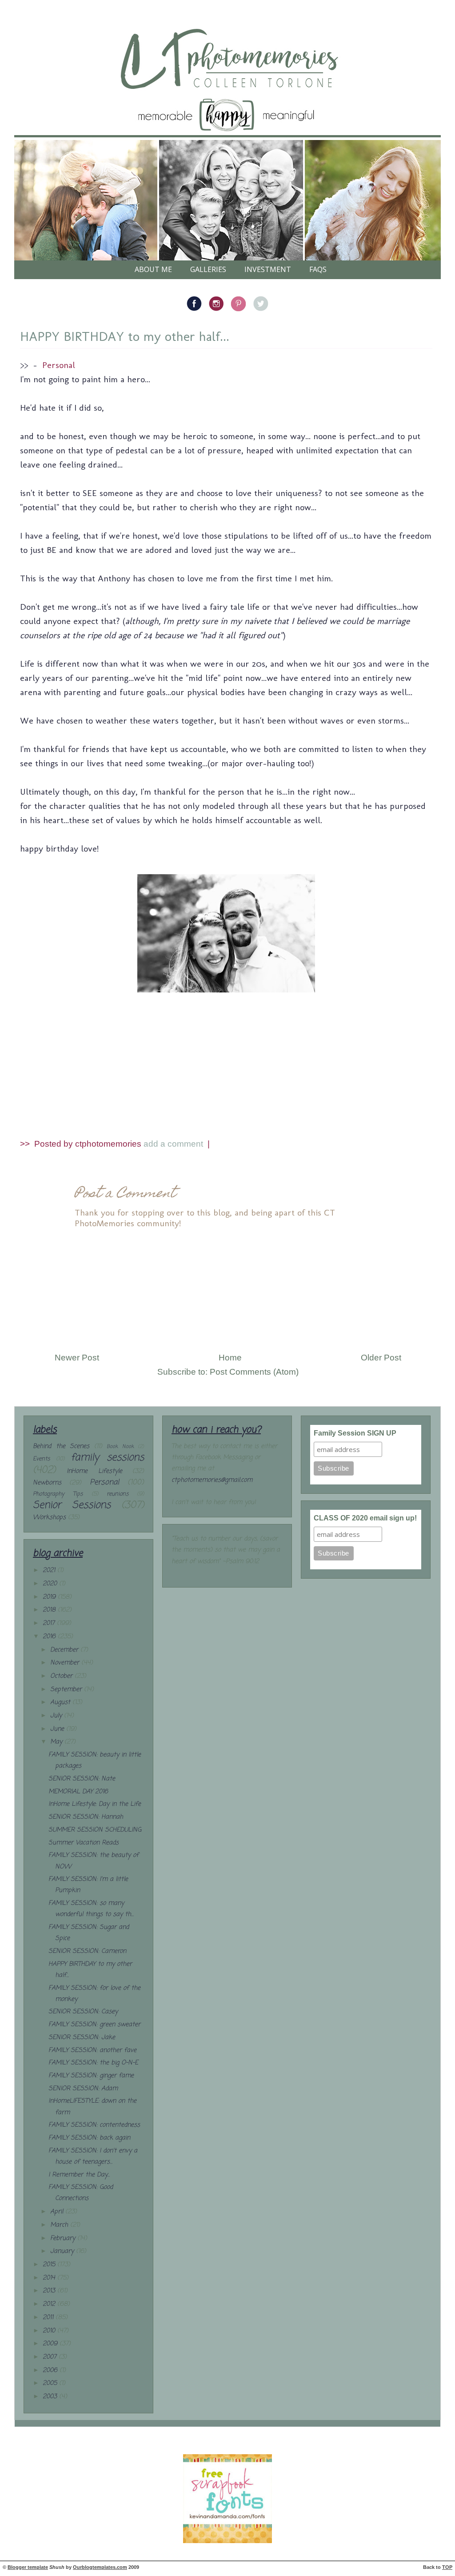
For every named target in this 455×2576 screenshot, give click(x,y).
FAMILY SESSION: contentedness (94, 2125)
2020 (51, 1584)
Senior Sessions (72, 1505)
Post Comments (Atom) (254, 1372)
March (60, 2225)
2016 (50, 1637)
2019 (50, 1597)
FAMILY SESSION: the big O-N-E (93, 2063)
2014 (50, 2278)
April (58, 2212)
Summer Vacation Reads (84, 1843)
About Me (153, 269)
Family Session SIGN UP (355, 1433)
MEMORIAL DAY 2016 (78, 1792)
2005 (51, 2383)
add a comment (174, 1144)
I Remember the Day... (79, 2175)
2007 (51, 2357)
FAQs (318, 269)
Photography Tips (58, 1494)
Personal (59, 365)
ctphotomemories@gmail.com (212, 1480)
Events (41, 1459)
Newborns (47, 1483)
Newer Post (77, 1358)
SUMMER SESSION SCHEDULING (95, 1830)
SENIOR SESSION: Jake (82, 2038)
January (63, 2251)
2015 (50, 2265)
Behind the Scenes (61, 1446)
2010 (50, 2331)
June (58, 1729)
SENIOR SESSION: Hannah (86, 1817)
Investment (268, 269)
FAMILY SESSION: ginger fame (91, 2076)
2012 (50, 2304)
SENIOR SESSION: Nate (82, 1779)
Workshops (49, 1518)
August (61, 1702)
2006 (51, 2370)
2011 (49, 2318)
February (64, 2238)
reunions (118, 1494)
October (62, 1676)
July (57, 1716)
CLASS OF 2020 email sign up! (365, 1518)
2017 (50, 1623)
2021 (50, 1570)
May (57, 1742)
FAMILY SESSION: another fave (92, 2050)
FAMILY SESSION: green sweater (94, 2025)
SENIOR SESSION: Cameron (87, 1951)
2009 (51, 2344)
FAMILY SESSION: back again (89, 2138)
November (66, 1663)
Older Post (381, 1358)
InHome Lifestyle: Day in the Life (95, 1804)
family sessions (107, 1458)
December (65, 1650)
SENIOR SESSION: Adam (83, 2089)
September (67, 1690)
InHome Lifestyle (94, 1471)
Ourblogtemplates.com (100, 2567)
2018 (50, 1610)
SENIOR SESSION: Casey (83, 2012)
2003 (51, 2397)
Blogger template (28, 2567)
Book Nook (120, 1446)
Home (230, 1358)
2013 (50, 2291)
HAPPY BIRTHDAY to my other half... (125, 336)
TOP (447, 2567)
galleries (208, 269)
